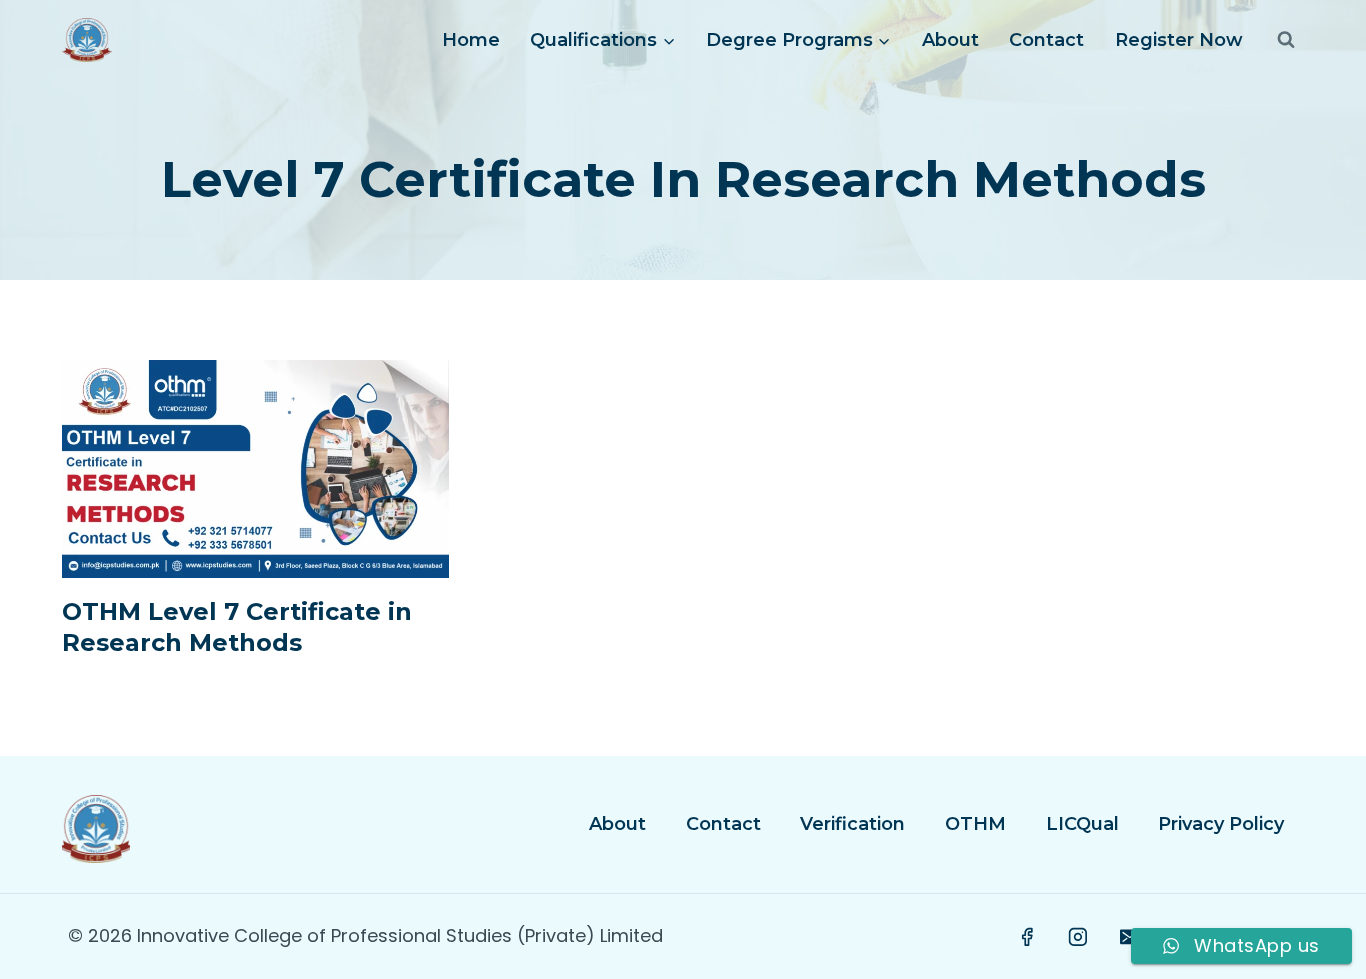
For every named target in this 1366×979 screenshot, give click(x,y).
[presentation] (255, 469)
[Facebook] (1027, 937)
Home (471, 40)
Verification (852, 824)
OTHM (975, 824)
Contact (1046, 40)
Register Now (1179, 40)
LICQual (1082, 824)
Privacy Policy (1221, 824)
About (950, 40)
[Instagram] (1079, 937)
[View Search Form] (1286, 40)
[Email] (1130, 937)
